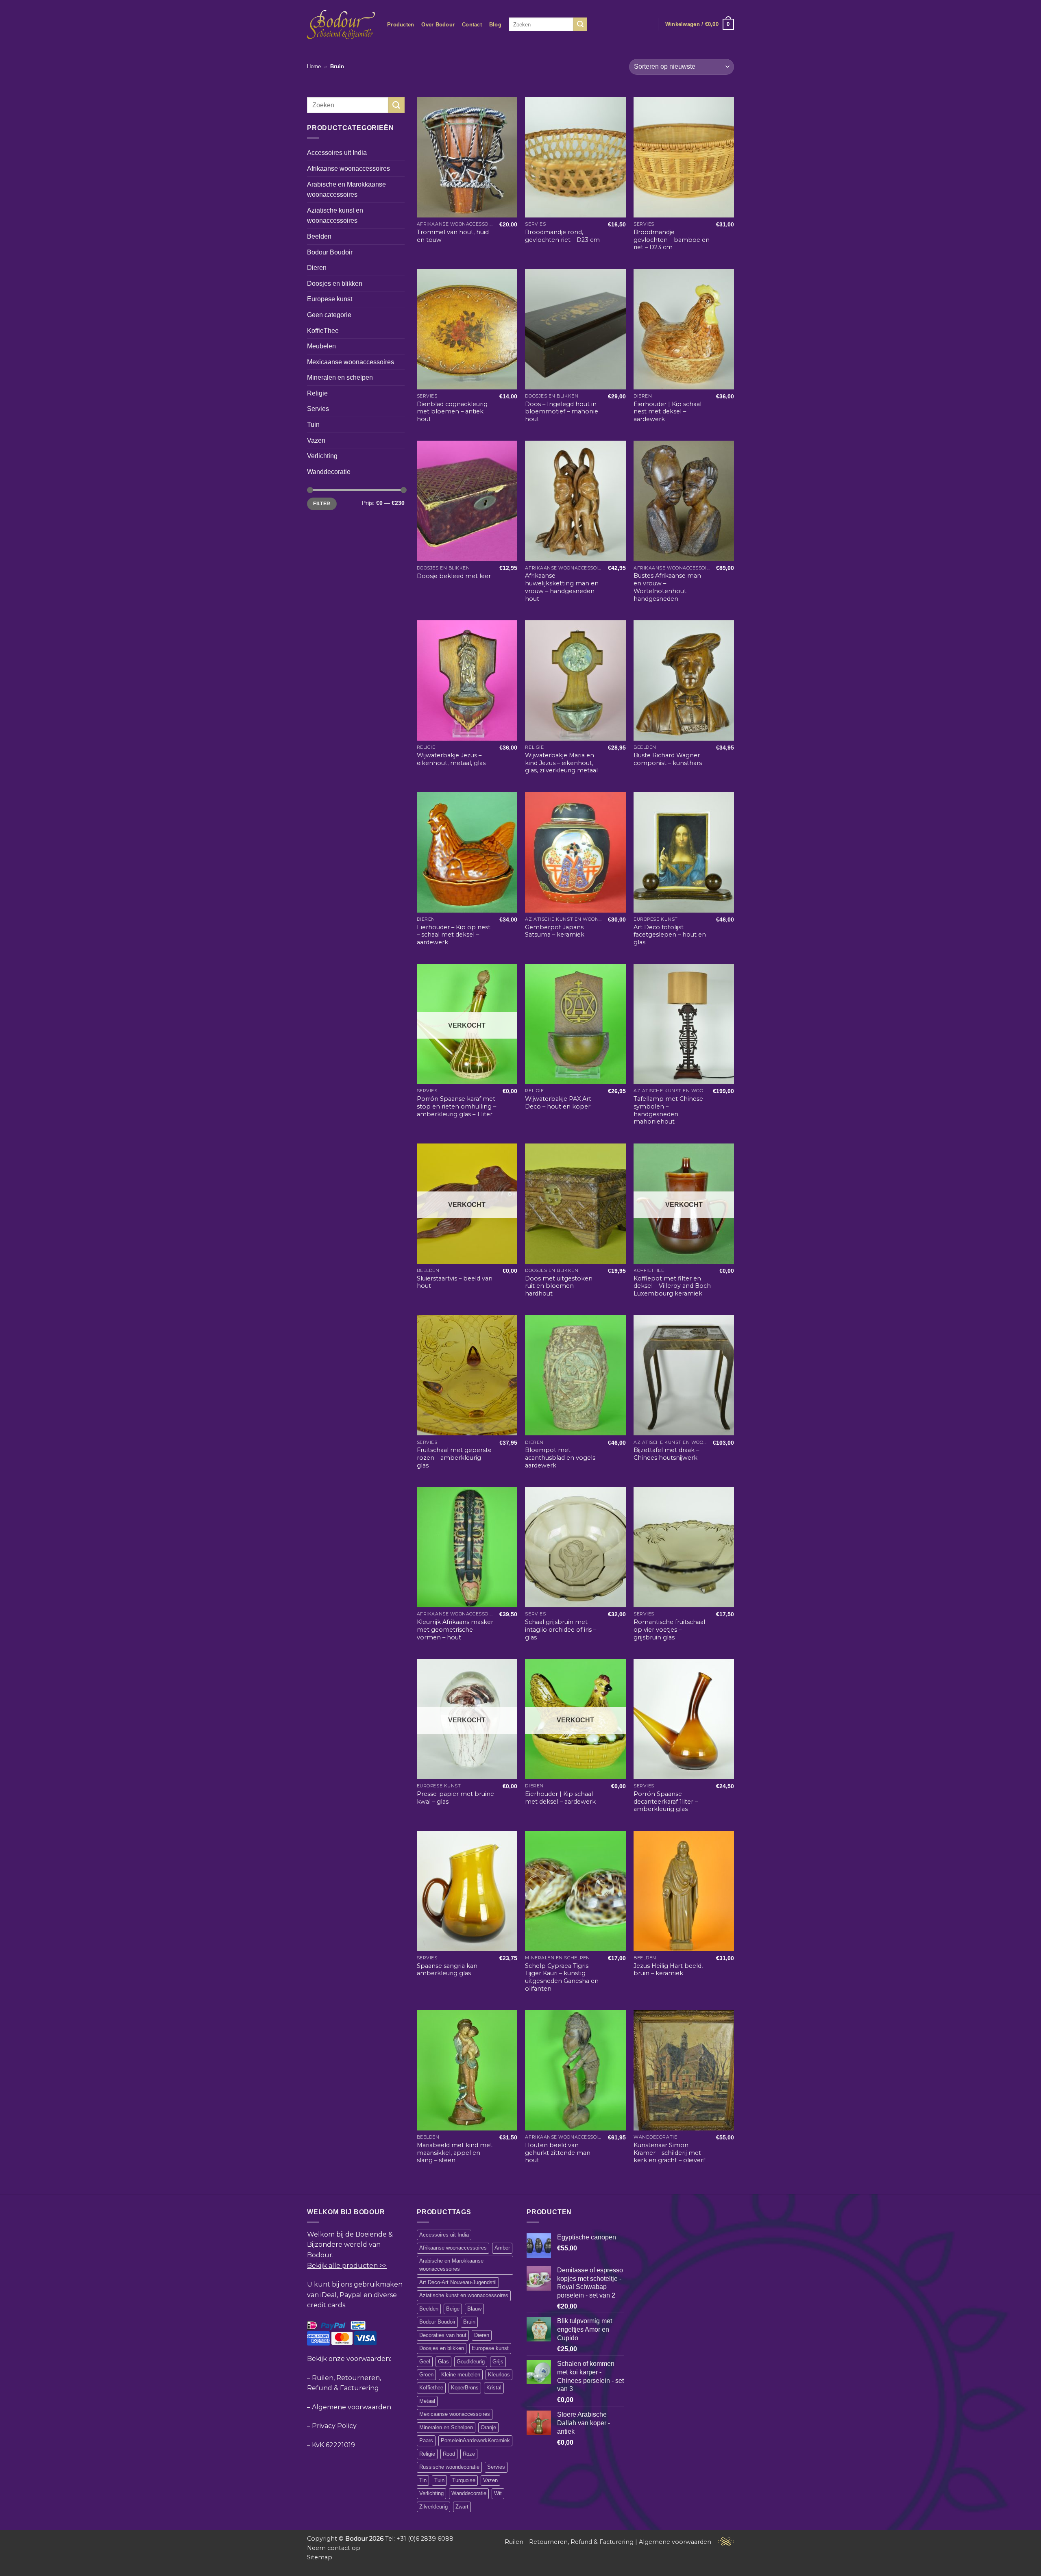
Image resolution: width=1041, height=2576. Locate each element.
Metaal (427, 2401)
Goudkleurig (471, 2362)
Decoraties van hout (443, 2335)
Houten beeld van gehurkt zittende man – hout (560, 2153)
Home (314, 66)
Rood (449, 2454)
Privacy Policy (334, 2426)
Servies (318, 409)
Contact (472, 25)
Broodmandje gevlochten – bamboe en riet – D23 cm (672, 240)
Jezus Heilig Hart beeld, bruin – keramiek (668, 1970)
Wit (498, 2493)
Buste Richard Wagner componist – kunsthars (668, 759)
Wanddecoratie (329, 472)
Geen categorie (329, 315)
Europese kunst (330, 299)
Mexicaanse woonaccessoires (351, 362)
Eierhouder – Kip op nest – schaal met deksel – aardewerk (454, 935)
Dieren (317, 268)
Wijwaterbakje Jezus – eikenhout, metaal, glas (451, 759)
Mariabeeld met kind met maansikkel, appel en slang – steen (455, 2153)
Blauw (474, 2309)
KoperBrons (465, 2388)
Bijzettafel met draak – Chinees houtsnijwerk (666, 1454)
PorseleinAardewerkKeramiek (475, 2440)
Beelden (319, 236)
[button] (700, 24)
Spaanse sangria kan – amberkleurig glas (449, 1970)
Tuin (313, 425)
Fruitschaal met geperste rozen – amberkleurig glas (454, 1458)
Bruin (469, 2322)
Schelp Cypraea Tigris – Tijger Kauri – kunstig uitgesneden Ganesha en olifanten (562, 1977)
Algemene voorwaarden (352, 2407)
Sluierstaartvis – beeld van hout (455, 1282)
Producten (401, 25)
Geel (425, 2362)
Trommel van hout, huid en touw (453, 236)
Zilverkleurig (433, 2507)
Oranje (488, 2427)
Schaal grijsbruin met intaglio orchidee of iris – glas (561, 1629)
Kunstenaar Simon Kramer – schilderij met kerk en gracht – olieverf (669, 2153)
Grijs (498, 2362)
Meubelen (321, 346)
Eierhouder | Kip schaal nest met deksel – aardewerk (668, 412)
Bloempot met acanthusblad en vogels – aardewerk (562, 1458)
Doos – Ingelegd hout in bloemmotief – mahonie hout (562, 412)
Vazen (316, 440)
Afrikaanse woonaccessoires (348, 168)
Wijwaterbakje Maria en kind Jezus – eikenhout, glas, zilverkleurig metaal (561, 763)
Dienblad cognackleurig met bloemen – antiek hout (452, 412)
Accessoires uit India (337, 153)
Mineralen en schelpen (340, 377)
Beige (453, 2309)
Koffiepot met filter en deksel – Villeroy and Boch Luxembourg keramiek (672, 1286)
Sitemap (320, 2557)
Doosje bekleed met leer (454, 576)
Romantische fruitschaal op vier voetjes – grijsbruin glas (669, 1629)
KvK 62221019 (333, 2445)
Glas (443, 2362)
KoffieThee (323, 330)
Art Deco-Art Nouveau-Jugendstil (458, 2282)
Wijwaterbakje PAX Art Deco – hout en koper (558, 1103)
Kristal (494, 2388)
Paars (426, 2440)
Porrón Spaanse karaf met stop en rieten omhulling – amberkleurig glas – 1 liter (456, 1106)
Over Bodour (438, 25)
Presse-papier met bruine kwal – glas (455, 1798)
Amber (502, 2248)
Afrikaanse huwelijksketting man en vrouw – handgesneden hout (562, 587)
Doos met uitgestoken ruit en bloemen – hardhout (559, 1286)
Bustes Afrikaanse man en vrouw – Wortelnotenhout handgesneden (667, 587)
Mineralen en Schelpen (446, 2427)
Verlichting (322, 456)
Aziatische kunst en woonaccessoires (335, 216)
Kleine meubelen (461, 2375)
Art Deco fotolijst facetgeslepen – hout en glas (670, 935)
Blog (495, 25)
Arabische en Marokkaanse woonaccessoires (346, 189)
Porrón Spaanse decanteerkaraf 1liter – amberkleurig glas (666, 1801)
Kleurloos (499, 2375)
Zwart (462, 2507)
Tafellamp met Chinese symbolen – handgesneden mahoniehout (668, 1110)
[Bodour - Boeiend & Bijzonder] (341, 24)
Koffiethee (431, 2388)
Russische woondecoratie (449, 2467)
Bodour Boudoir (330, 252)
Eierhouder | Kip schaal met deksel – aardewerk (560, 1798)
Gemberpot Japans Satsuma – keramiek (555, 931)
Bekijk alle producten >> (347, 2266)
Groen (426, 2375)
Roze (469, 2454)
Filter (322, 504)
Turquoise (464, 2480)
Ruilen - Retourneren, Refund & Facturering (569, 2542)
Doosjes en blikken (335, 284)
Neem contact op (334, 2548)
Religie (317, 393)
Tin (423, 2480)
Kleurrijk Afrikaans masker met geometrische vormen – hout (455, 1629)
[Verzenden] (580, 24)
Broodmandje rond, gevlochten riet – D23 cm (562, 236)
